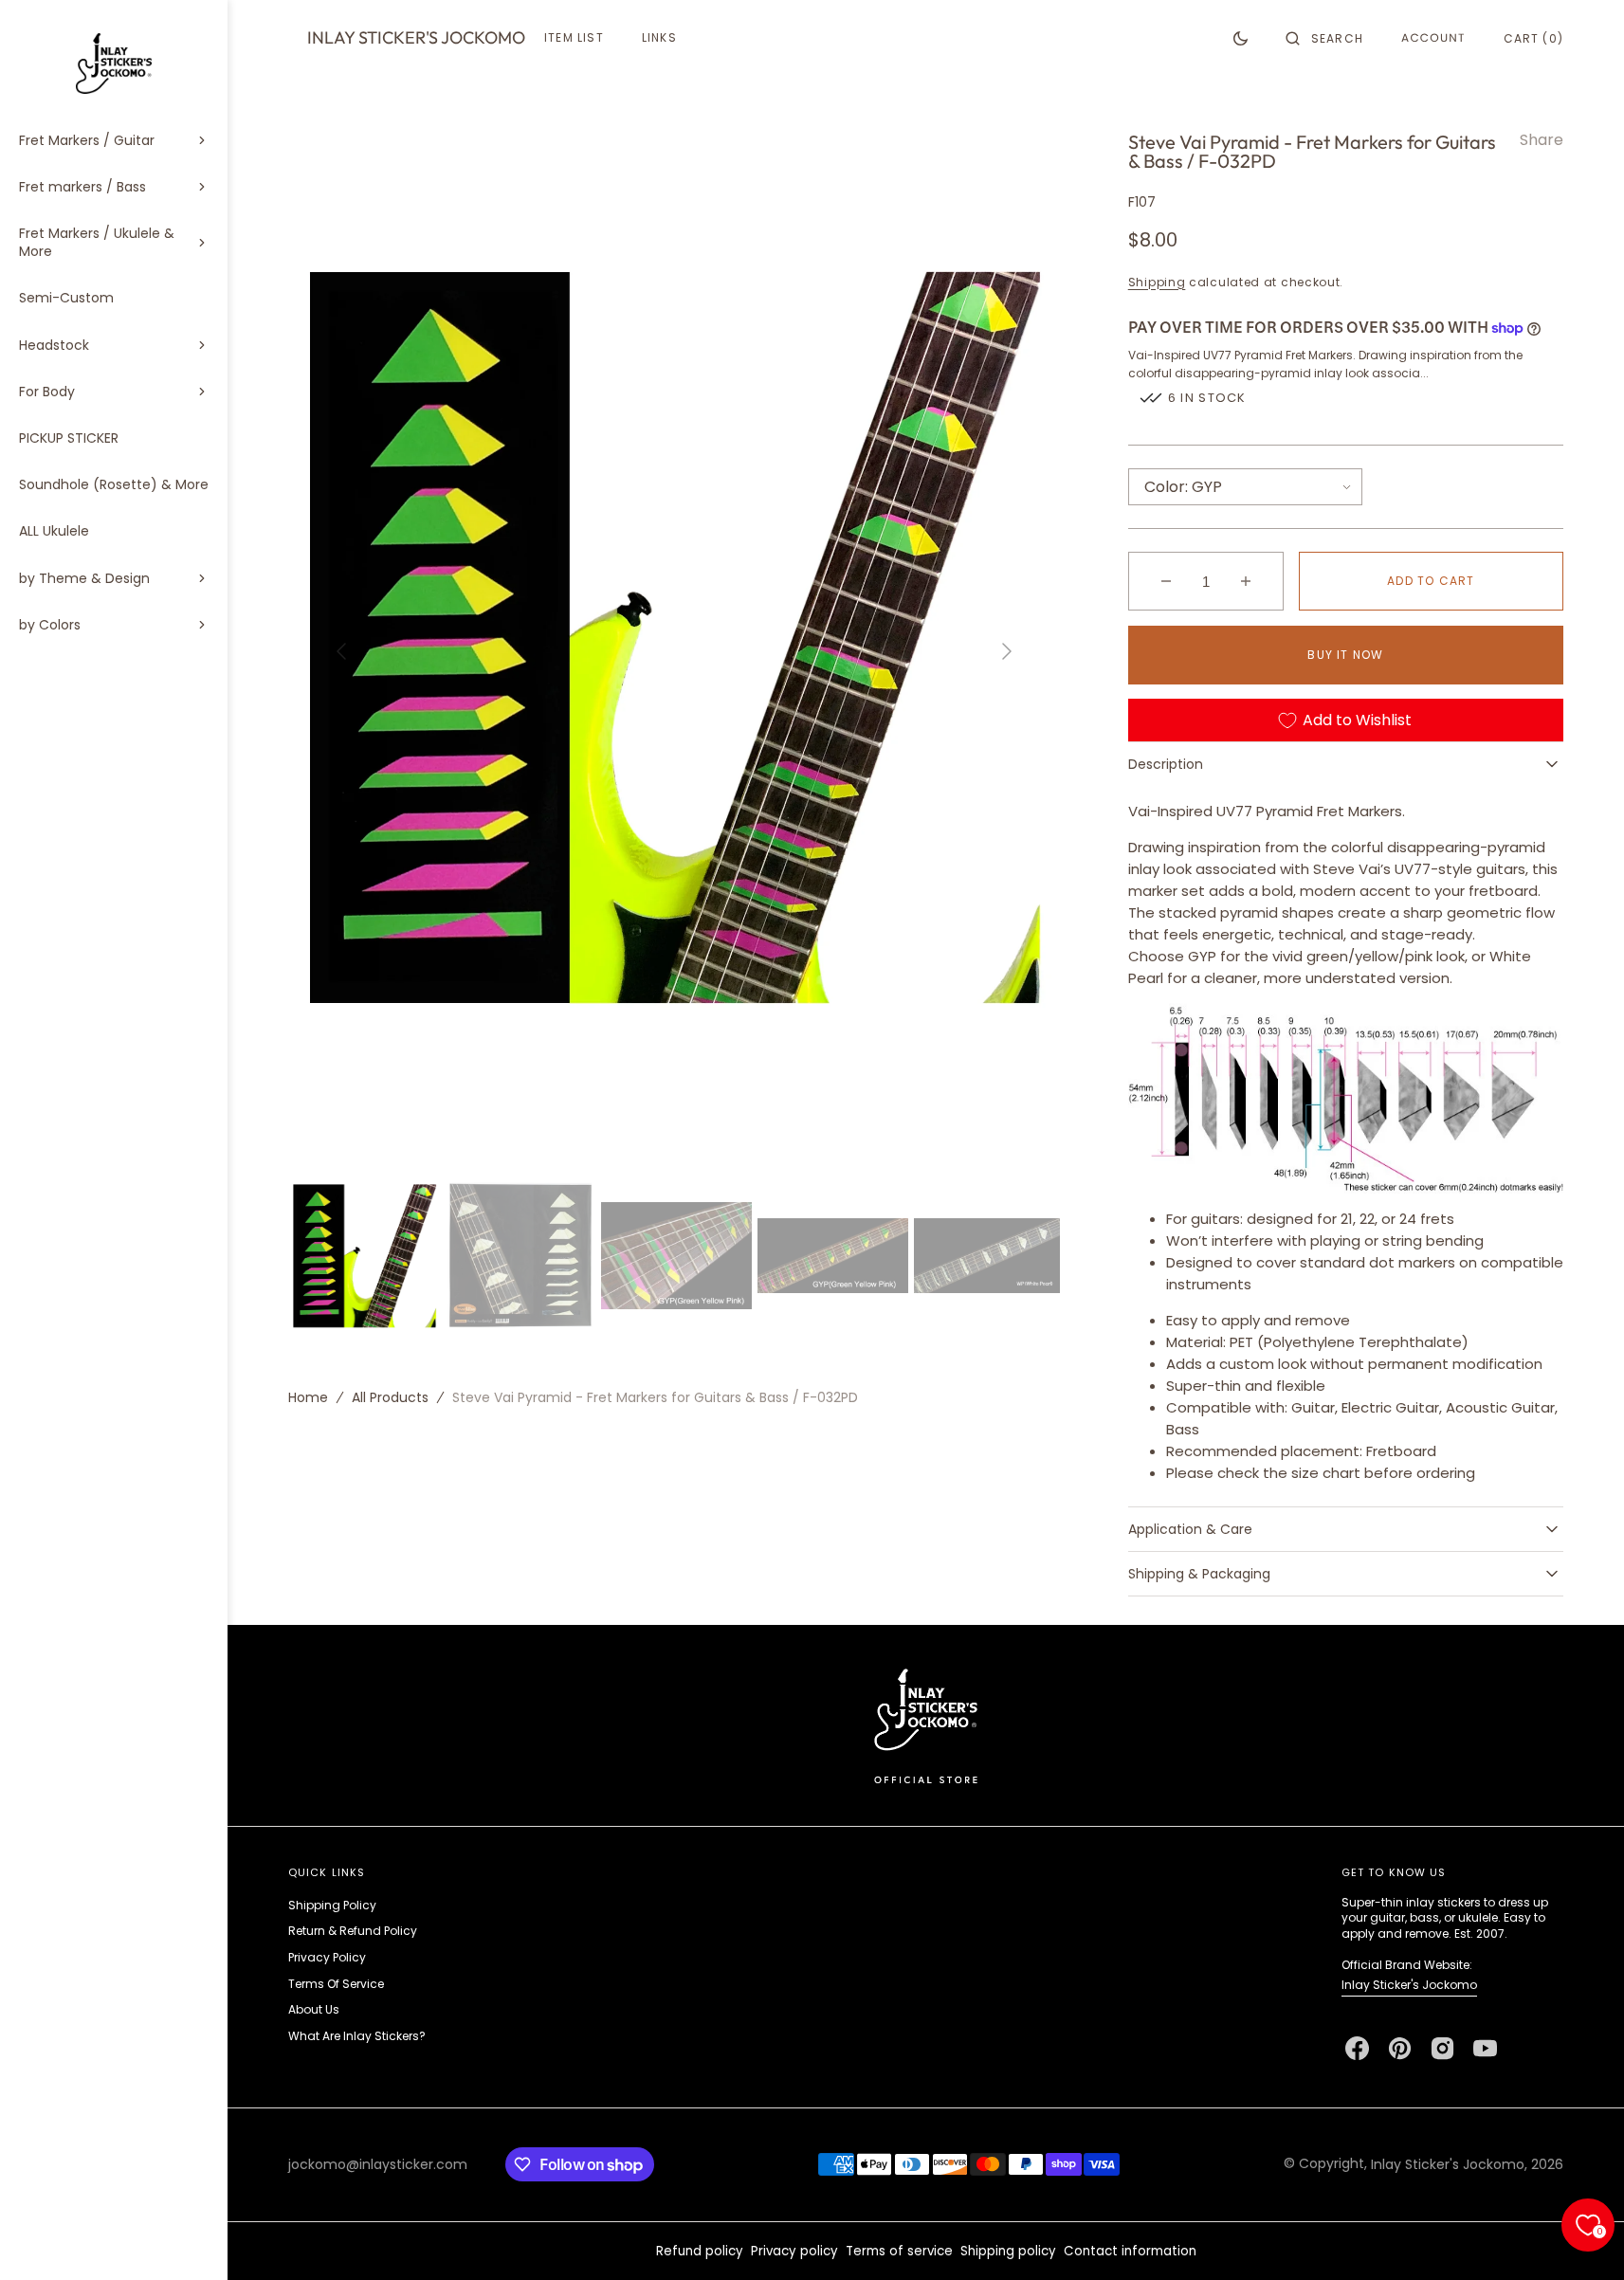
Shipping (1157, 282)
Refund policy (700, 2251)
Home (308, 1397)
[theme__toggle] (1241, 38)
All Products (390, 1397)
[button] (1324, 38)
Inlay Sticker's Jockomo (1409, 1985)
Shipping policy (1008, 2251)
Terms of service (899, 2251)
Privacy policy (794, 2251)
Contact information (1130, 2251)
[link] (926, 1725)
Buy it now (1345, 655)
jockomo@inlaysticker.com (378, 2164)
